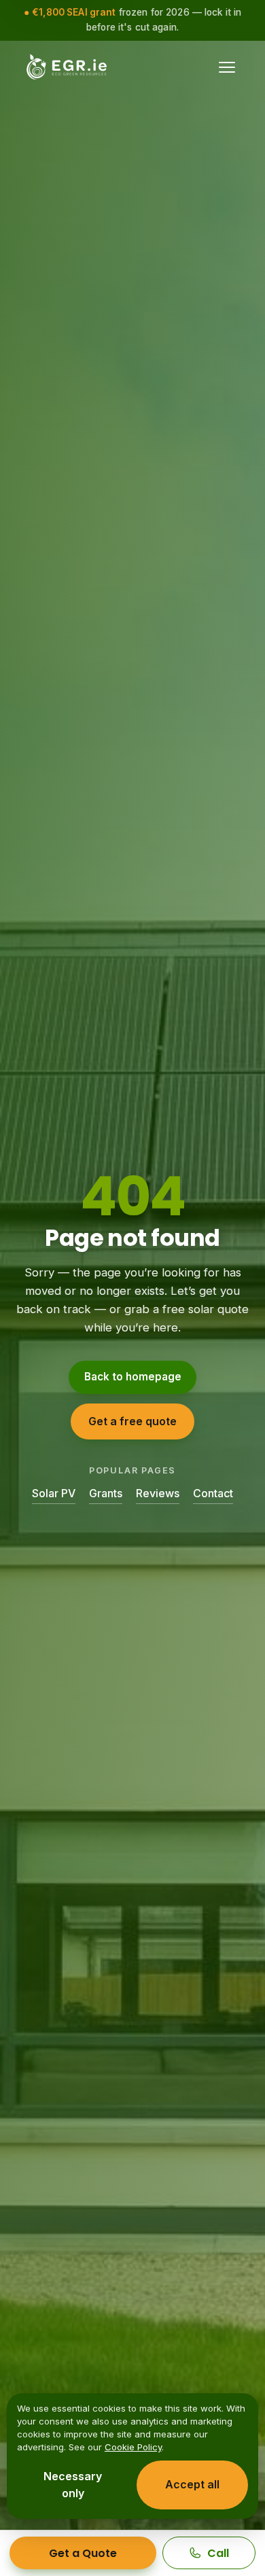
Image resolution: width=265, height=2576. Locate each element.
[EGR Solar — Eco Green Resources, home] (68, 67)
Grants (106, 1493)
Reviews (158, 1493)
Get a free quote (132, 1421)
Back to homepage (133, 1377)
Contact (213, 1493)
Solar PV (54, 1493)
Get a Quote (83, 2553)
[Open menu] (234, 67)
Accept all (192, 2484)
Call (218, 2553)
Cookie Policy (133, 2447)
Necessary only (73, 2485)
